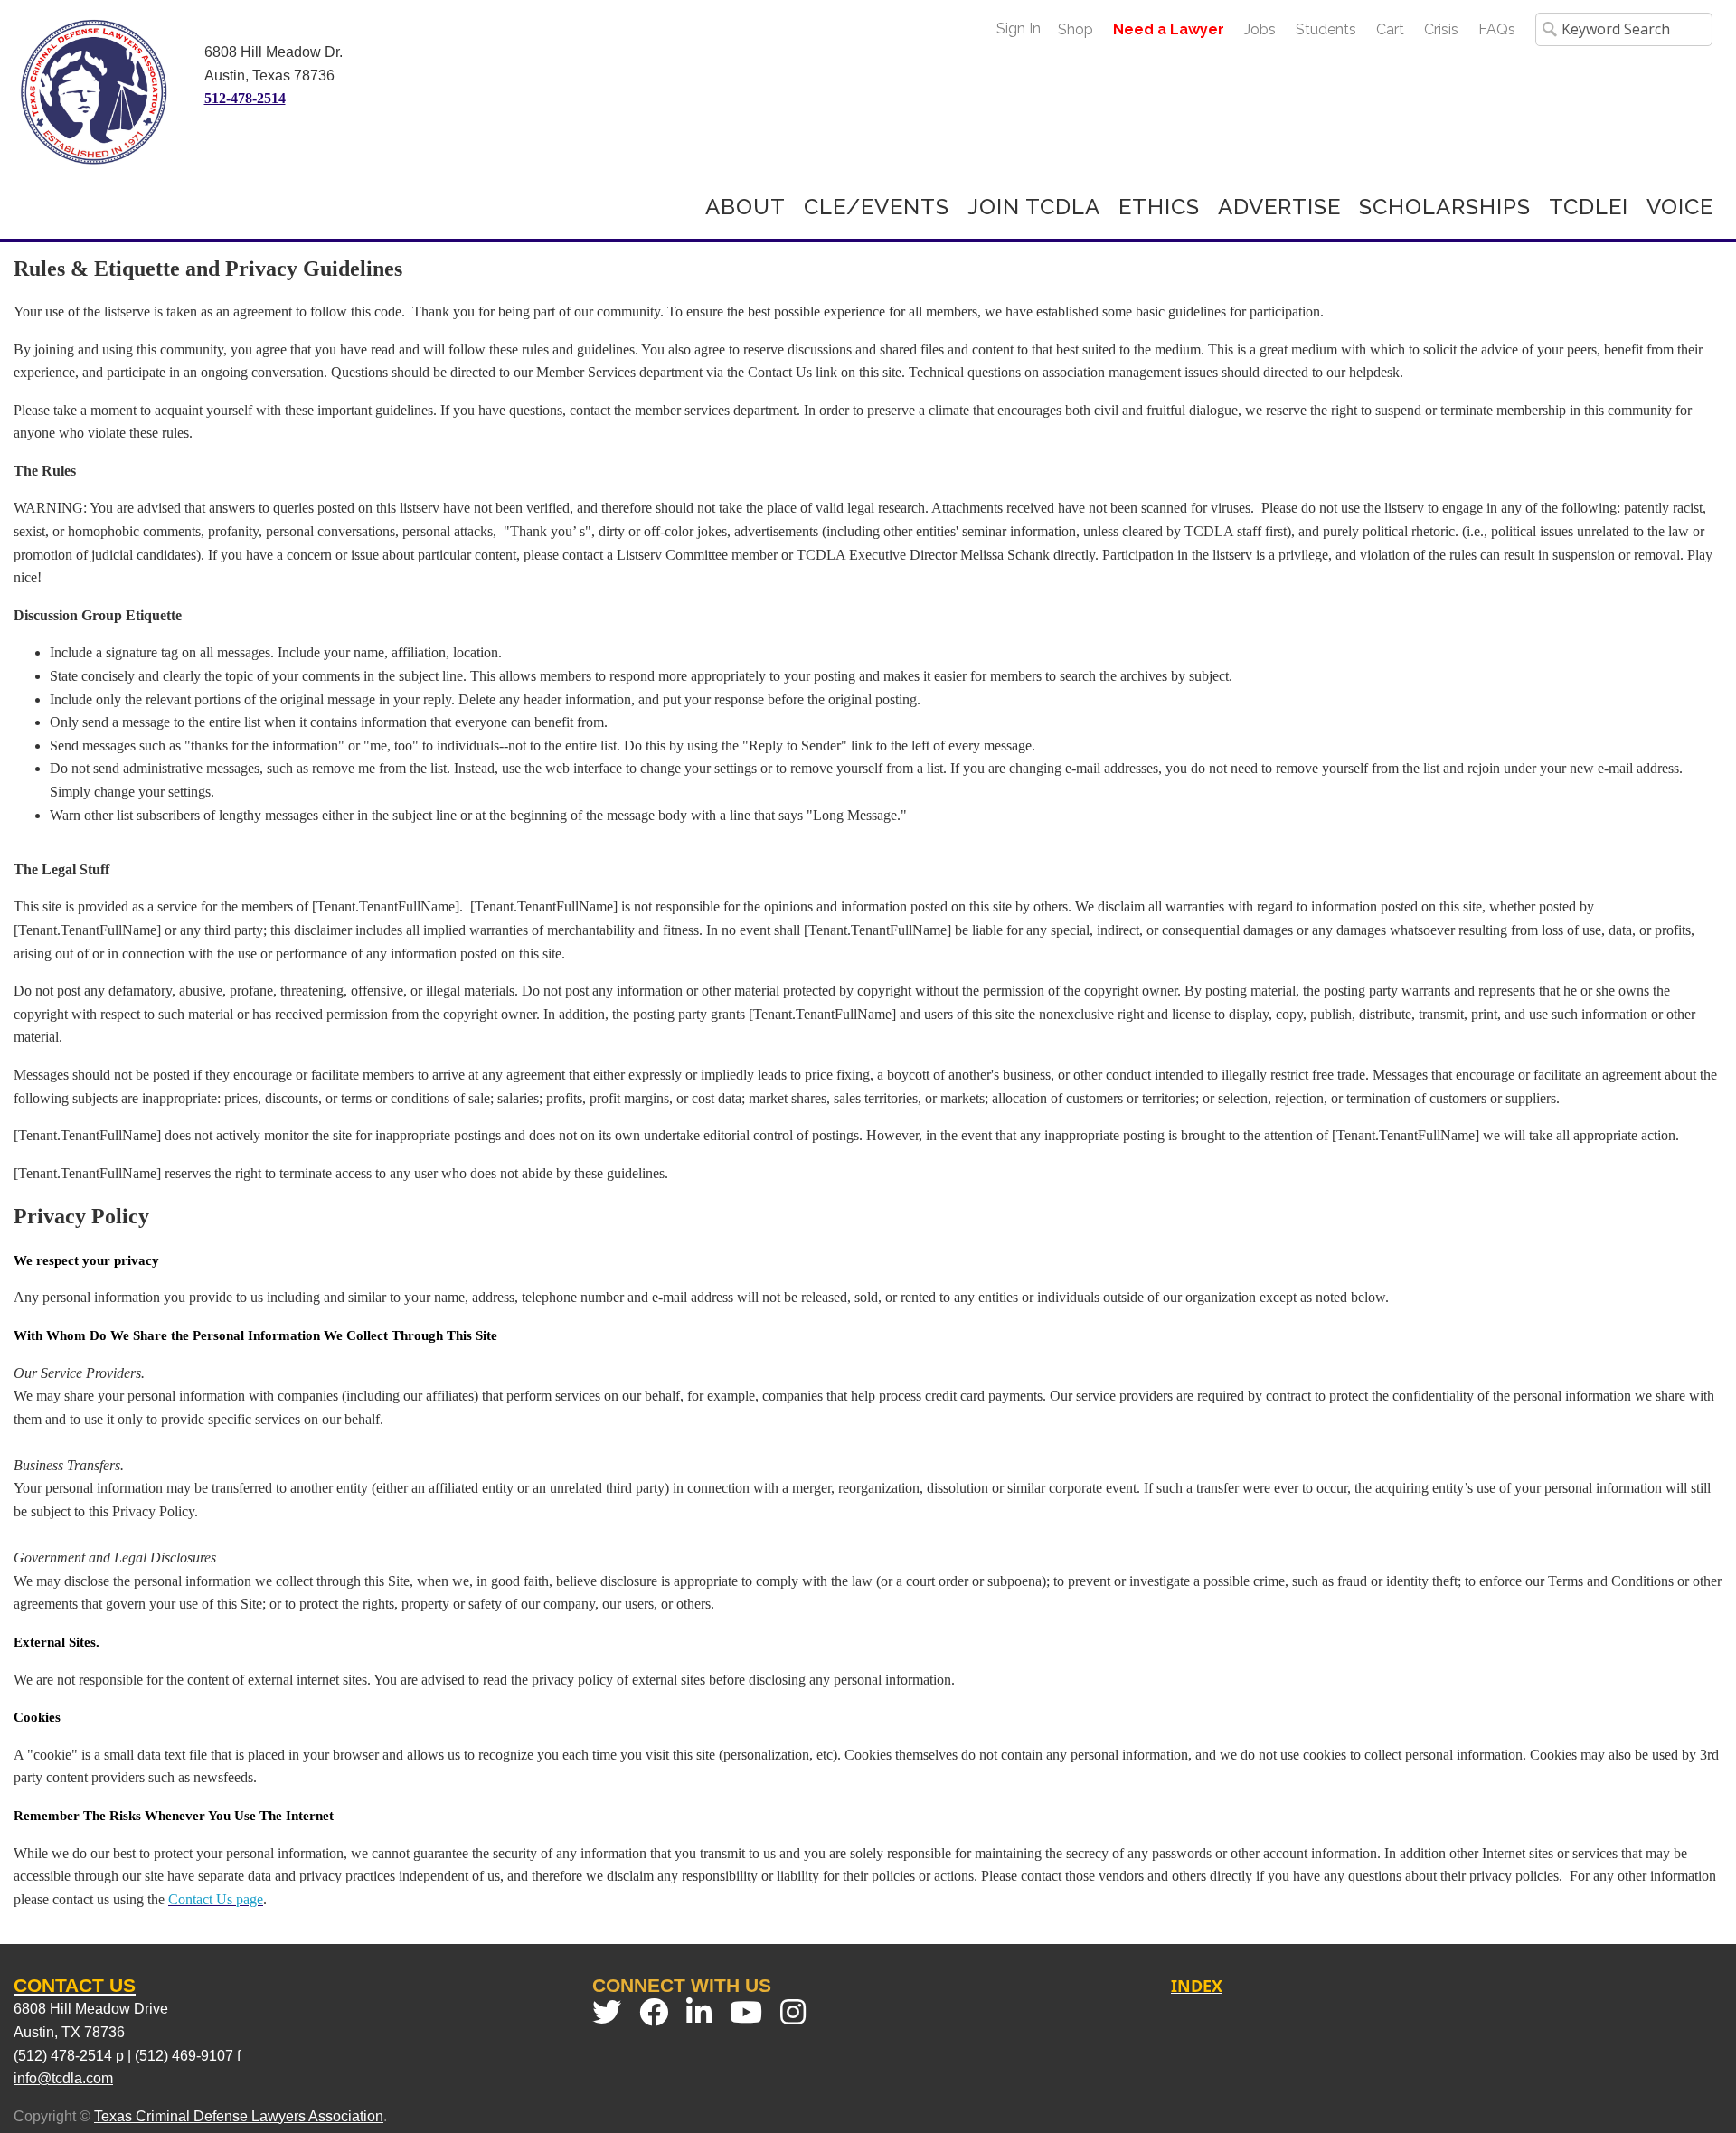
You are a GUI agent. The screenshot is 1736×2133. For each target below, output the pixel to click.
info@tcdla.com (63, 2078)
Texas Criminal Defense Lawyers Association (239, 2116)
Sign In (1019, 28)
